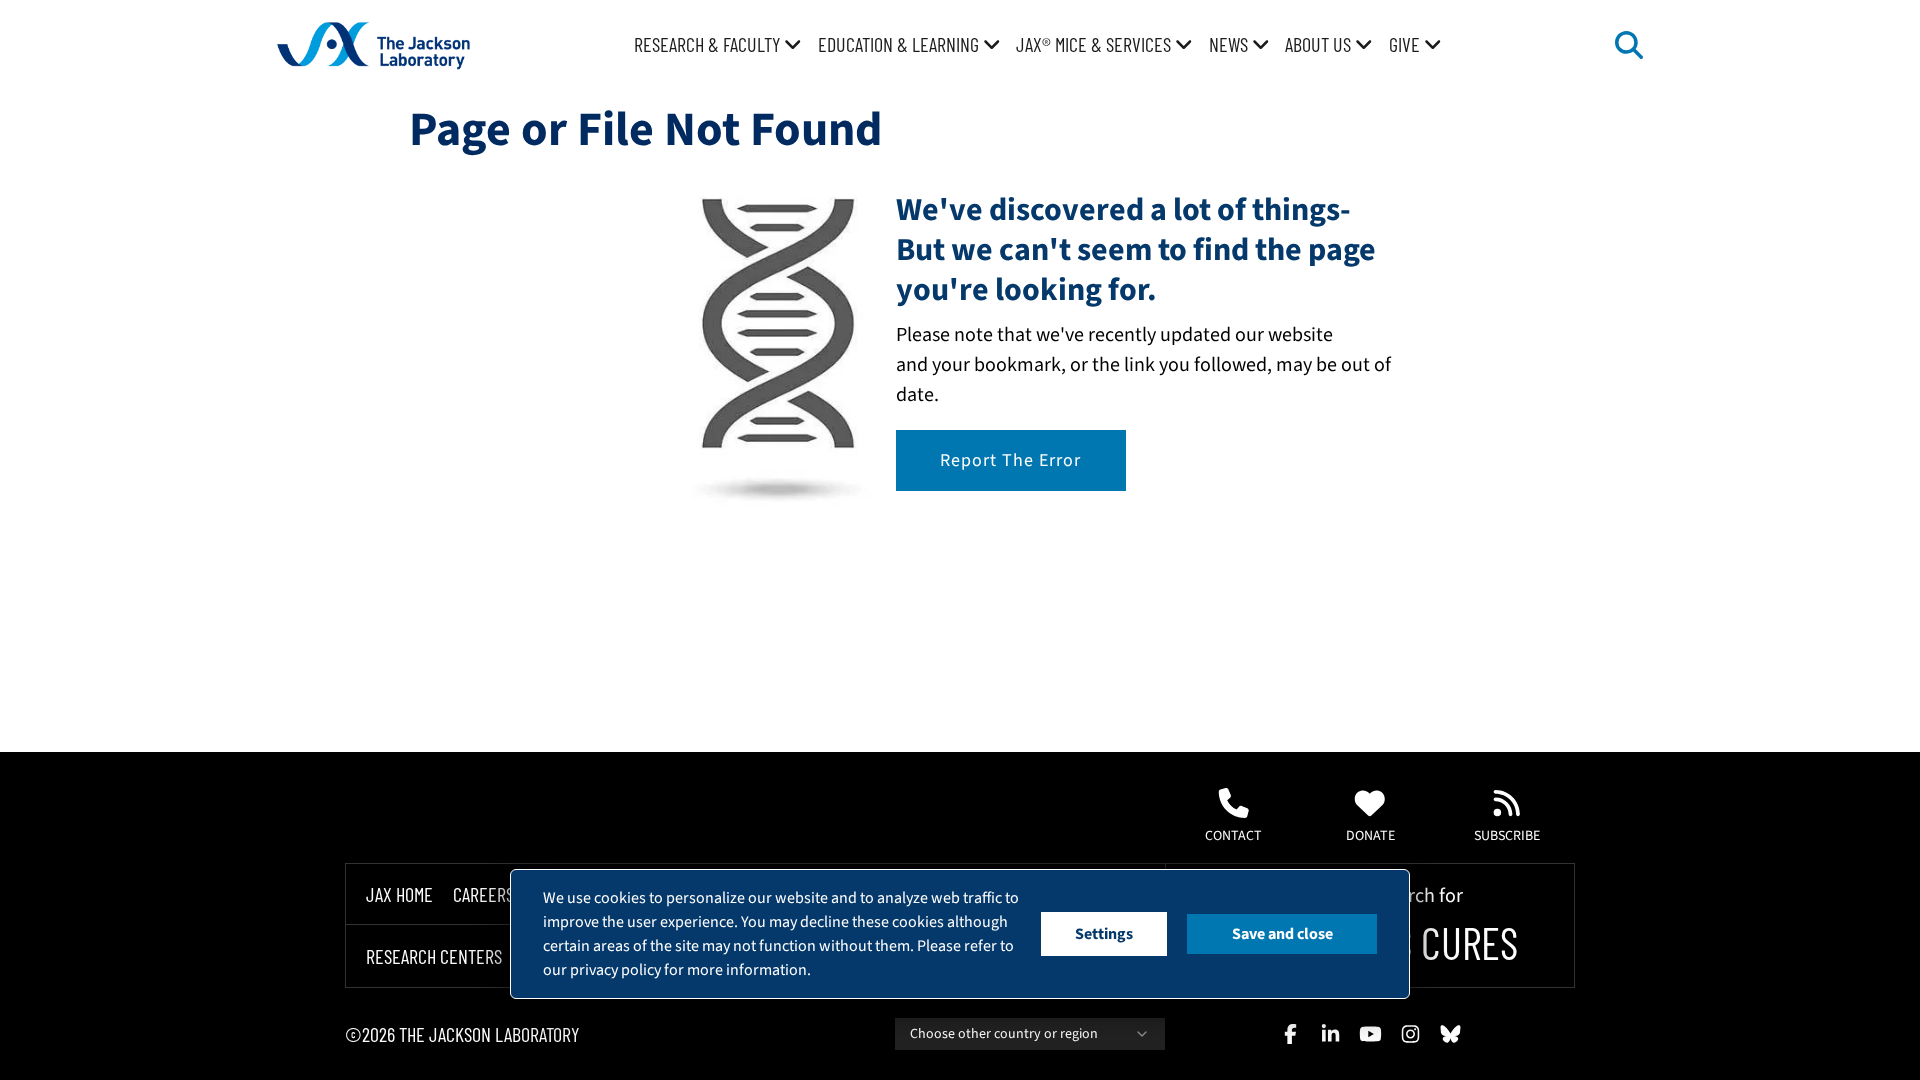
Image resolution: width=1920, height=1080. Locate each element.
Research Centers (434, 956)
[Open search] (1629, 45)
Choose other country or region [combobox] (1004, 1034)
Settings (1104, 934)
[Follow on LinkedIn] (1330, 1034)
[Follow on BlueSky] (1450, 1034)
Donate (1370, 836)
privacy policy (615, 970)
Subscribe (1507, 836)
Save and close (1282, 934)
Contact (1233, 836)
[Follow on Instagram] (1410, 1034)
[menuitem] (718, 45)
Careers (483, 894)
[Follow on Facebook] (1290, 1034)
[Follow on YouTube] (1370, 1034)
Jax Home (399, 894)
